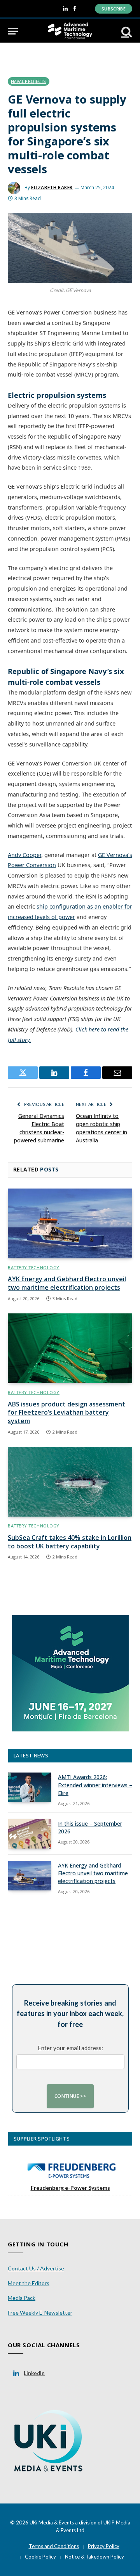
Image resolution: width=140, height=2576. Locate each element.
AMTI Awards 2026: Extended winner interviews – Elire (95, 1785)
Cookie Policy (40, 2557)
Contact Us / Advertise (36, 2268)
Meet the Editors (29, 2283)
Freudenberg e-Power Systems (70, 2188)
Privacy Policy (104, 2546)
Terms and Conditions (54, 2546)
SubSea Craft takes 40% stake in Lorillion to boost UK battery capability (70, 1542)
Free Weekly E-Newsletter (40, 2313)
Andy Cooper (24, 855)
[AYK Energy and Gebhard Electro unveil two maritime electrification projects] (70, 1223)
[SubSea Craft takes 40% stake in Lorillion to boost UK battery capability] (70, 1482)
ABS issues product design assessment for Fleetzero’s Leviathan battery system (66, 1413)
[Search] (126, 31)
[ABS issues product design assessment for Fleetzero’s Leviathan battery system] (70, 1348)
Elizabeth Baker (52, 187)
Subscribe (114, 9)
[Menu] (13, 31)
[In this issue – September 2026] (30, 1834)
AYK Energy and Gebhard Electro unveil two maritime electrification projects (67, 1283)
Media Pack (22, 2298)
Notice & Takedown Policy (94, 2557)
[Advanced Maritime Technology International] (70, 31)
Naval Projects (29, 81)
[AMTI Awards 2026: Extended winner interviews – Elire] (30, 1787)
